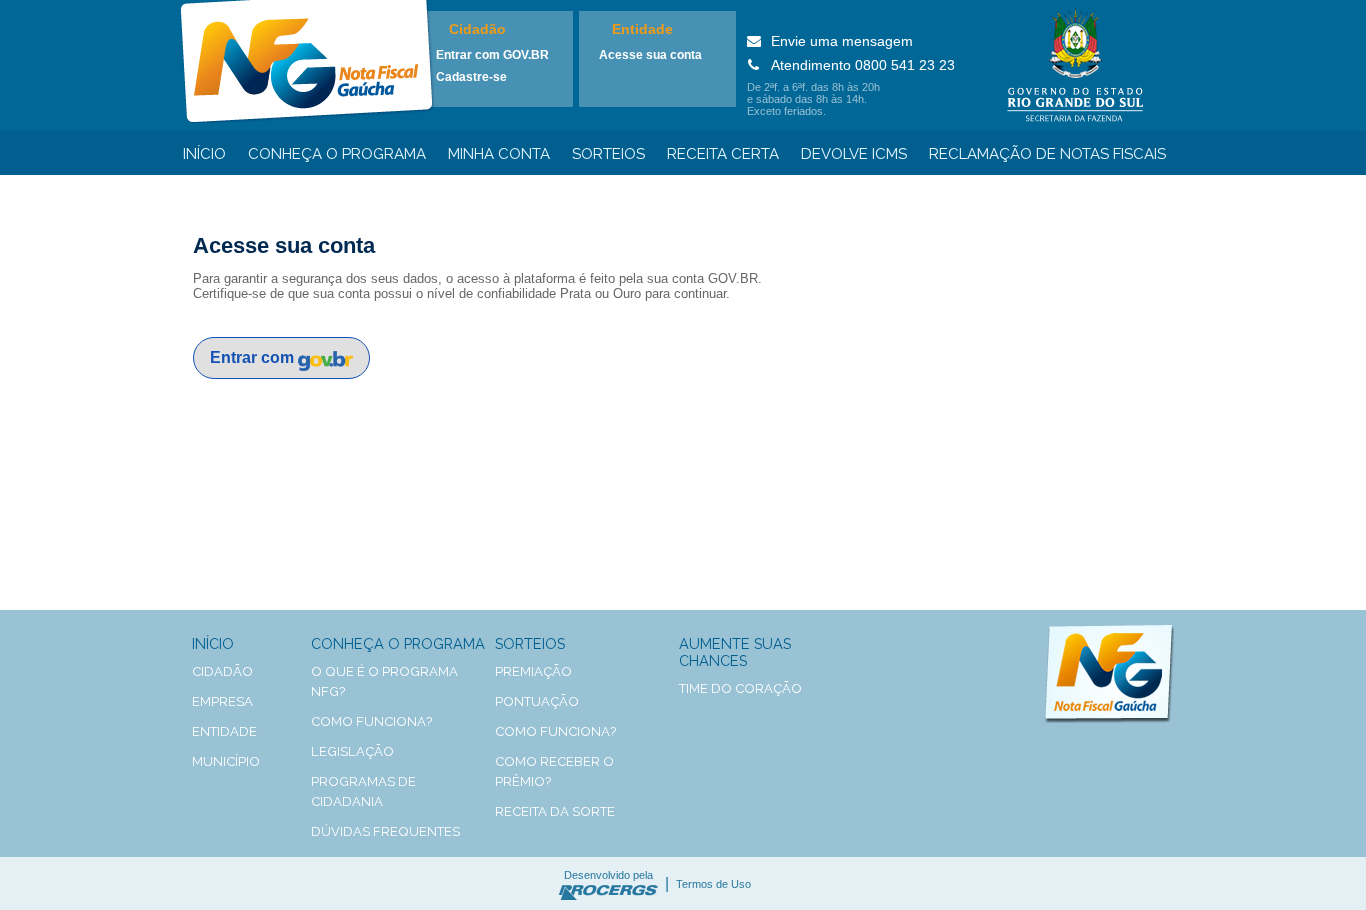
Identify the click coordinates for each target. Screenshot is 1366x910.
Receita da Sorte (555, 811)
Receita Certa (723, 154)
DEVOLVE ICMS (854, 154)
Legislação (352, 751)
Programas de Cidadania (363, 791)
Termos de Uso (713, 884)
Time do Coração (740, 688)
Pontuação (537, 701)
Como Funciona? (555, 731)
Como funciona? (371, 721)
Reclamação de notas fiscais (1047, 154)
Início (204, 154)
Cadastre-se (471, 77)
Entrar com (254, 357)
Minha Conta (499, 154)
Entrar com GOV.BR (492, 55)
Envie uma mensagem (842, 41)
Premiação (533, 671)
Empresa (222, 701)
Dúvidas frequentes (385, 831)
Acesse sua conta (650, 55)
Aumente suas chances (735, 652)
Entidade (642, 29)
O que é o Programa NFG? (384, 681)
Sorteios (608, 154)
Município (226, 761)
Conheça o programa (337, 154)
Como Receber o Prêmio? (554, 771)
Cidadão (477, 29)
